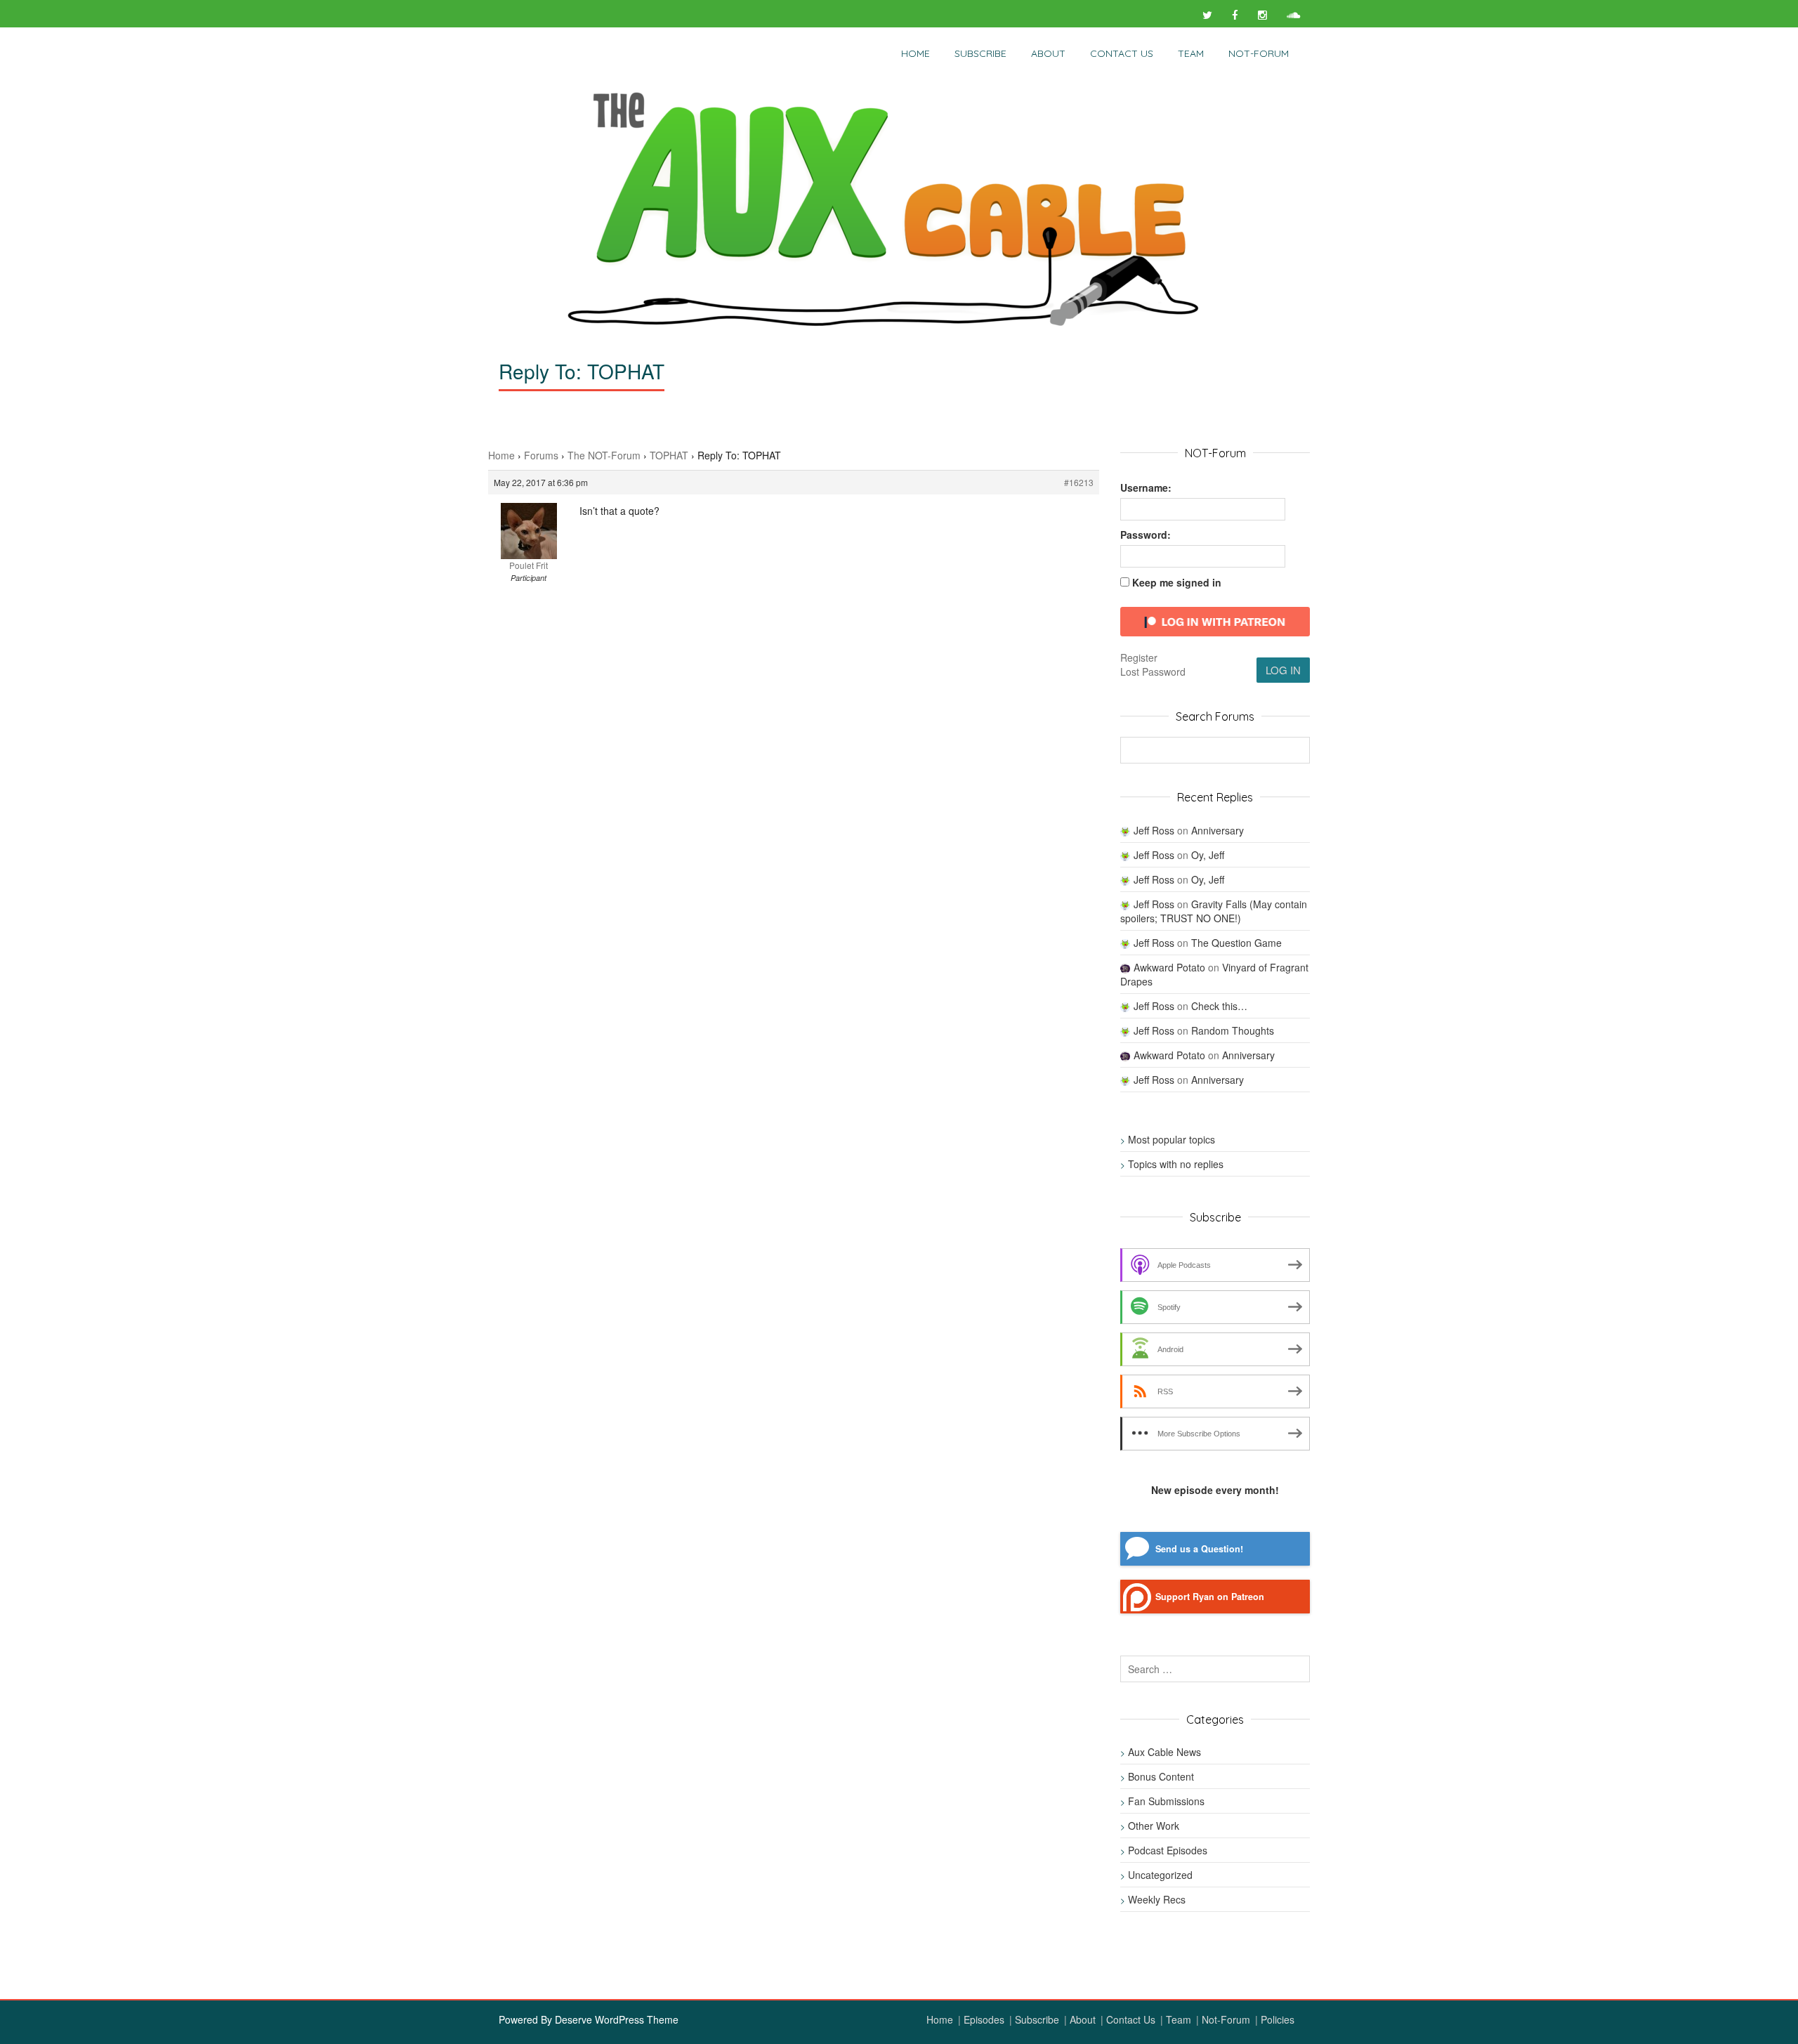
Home (916, 53)
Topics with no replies (1176, 1164)
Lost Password (1153, 671)
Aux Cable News (1164, 1752)
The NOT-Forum (604, 455)
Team (1191, 53)
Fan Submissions (1166, 1801)
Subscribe (980, 53)
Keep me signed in (1177, 582)
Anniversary (1218, 830)
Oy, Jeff (1208, 855)
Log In (1283, 670)
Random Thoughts (1233, 1030)
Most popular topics (1172, 1139)
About (1048, 53)
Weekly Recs (1157, 1899)
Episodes (984, 2019)
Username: (1146, 487)
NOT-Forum (1259, 53)
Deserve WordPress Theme (617, 2019)
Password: (1146, 535)
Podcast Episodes (1168, 1850)
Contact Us (1122, 53)
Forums (541, 455)
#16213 (1079, 482)
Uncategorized (1160, 1875)
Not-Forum (1226, 2019)
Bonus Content (1161, 1776)
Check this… (1219, 1006)
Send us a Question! (1199, 1549)
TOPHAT (669, 455)
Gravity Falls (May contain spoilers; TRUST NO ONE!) (1214, 911)
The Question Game (1236, 943)
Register (1139, 657)
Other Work (1154, 1826)
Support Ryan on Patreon (1210, 1597)
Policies (1278, 2019)
